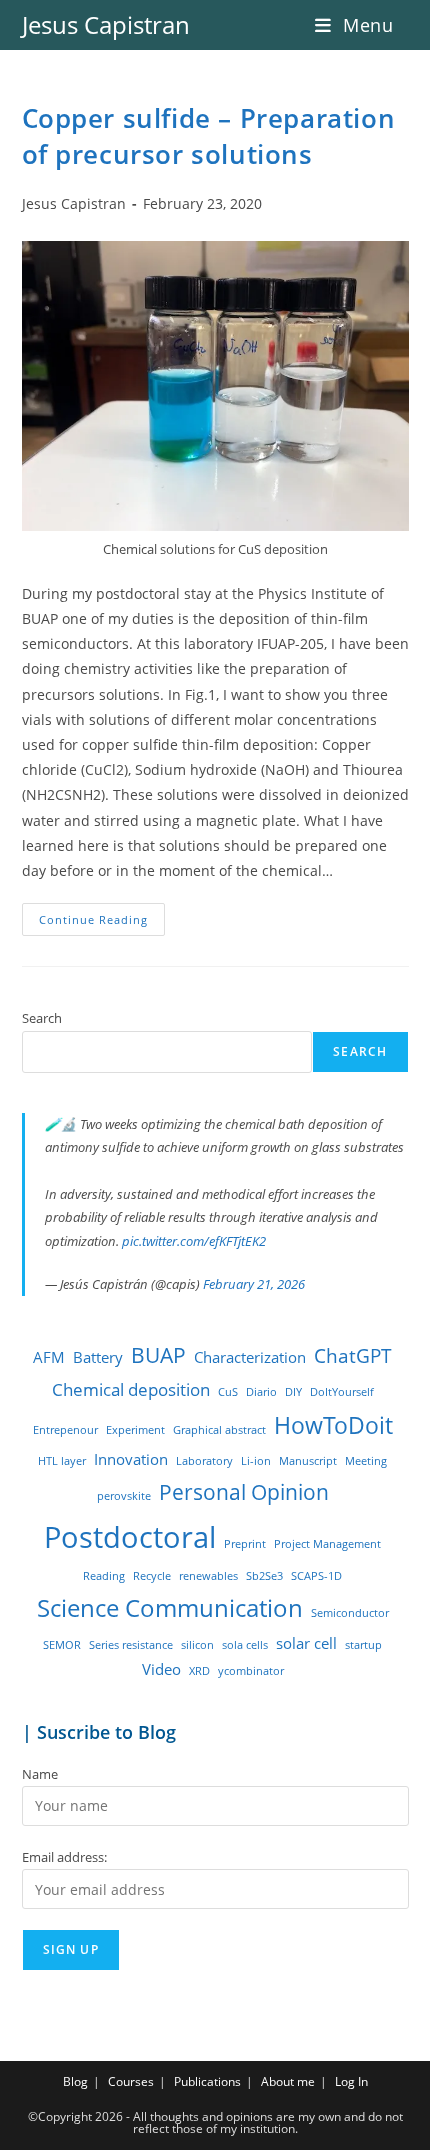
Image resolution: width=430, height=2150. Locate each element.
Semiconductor (350, 1613)
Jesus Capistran (106, 24)
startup (363, 1645)
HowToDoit (333, 1425)
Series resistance (131, 1645)
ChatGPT (353, 1355)
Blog (75, 2081)
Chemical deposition (131, 1389)
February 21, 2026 (254, 1284)
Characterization (250, 1357)
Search (42, 1018)
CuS (228, 1392)
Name (40, 1774)
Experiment (135, 1430)
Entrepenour (65, 1430)
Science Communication (170, 1608)
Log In (351, 2081)
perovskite (124, 1496)
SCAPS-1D (316, 1576)
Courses (131, 2081)
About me (288, 2081)
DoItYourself (342, 1392)
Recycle (152, 1576)
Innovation (131, 1459)
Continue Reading (102, 923)
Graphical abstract (219, 1430)
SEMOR (62, 1645)
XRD (199, 1671)
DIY (293, 1392)
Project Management (327, 1544)
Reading (104, 1576)
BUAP (158, 1354)
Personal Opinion (244, 1491)
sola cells (245, 1645)
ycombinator (251, 1671)
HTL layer (62, 1461)
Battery (98, 1357)
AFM (49, 1357)
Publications (207, 2081)
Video (161, 1669)
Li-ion (256, 1461)
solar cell (306, 1643)
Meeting (366, 1461)
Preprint (245, 1544)
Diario (261, 1392)
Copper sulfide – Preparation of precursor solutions (209, 136)
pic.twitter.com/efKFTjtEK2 (194, 1241)
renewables (208, 1576)
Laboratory (204, 1461)
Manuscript (308, 1461)
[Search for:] (401, 25)
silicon (197, 1645)
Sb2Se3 (264, 1576)
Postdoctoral (130, 1537)
